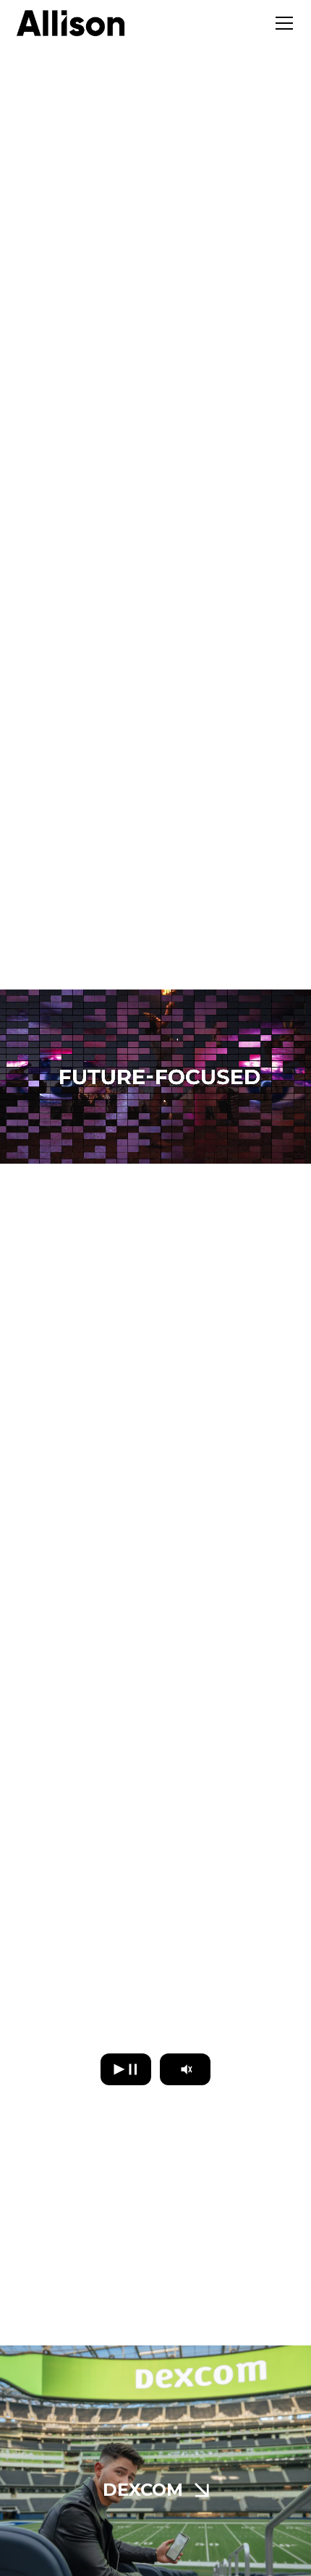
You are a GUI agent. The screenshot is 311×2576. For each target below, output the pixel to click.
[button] (281, 23)
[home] (71, 23)
